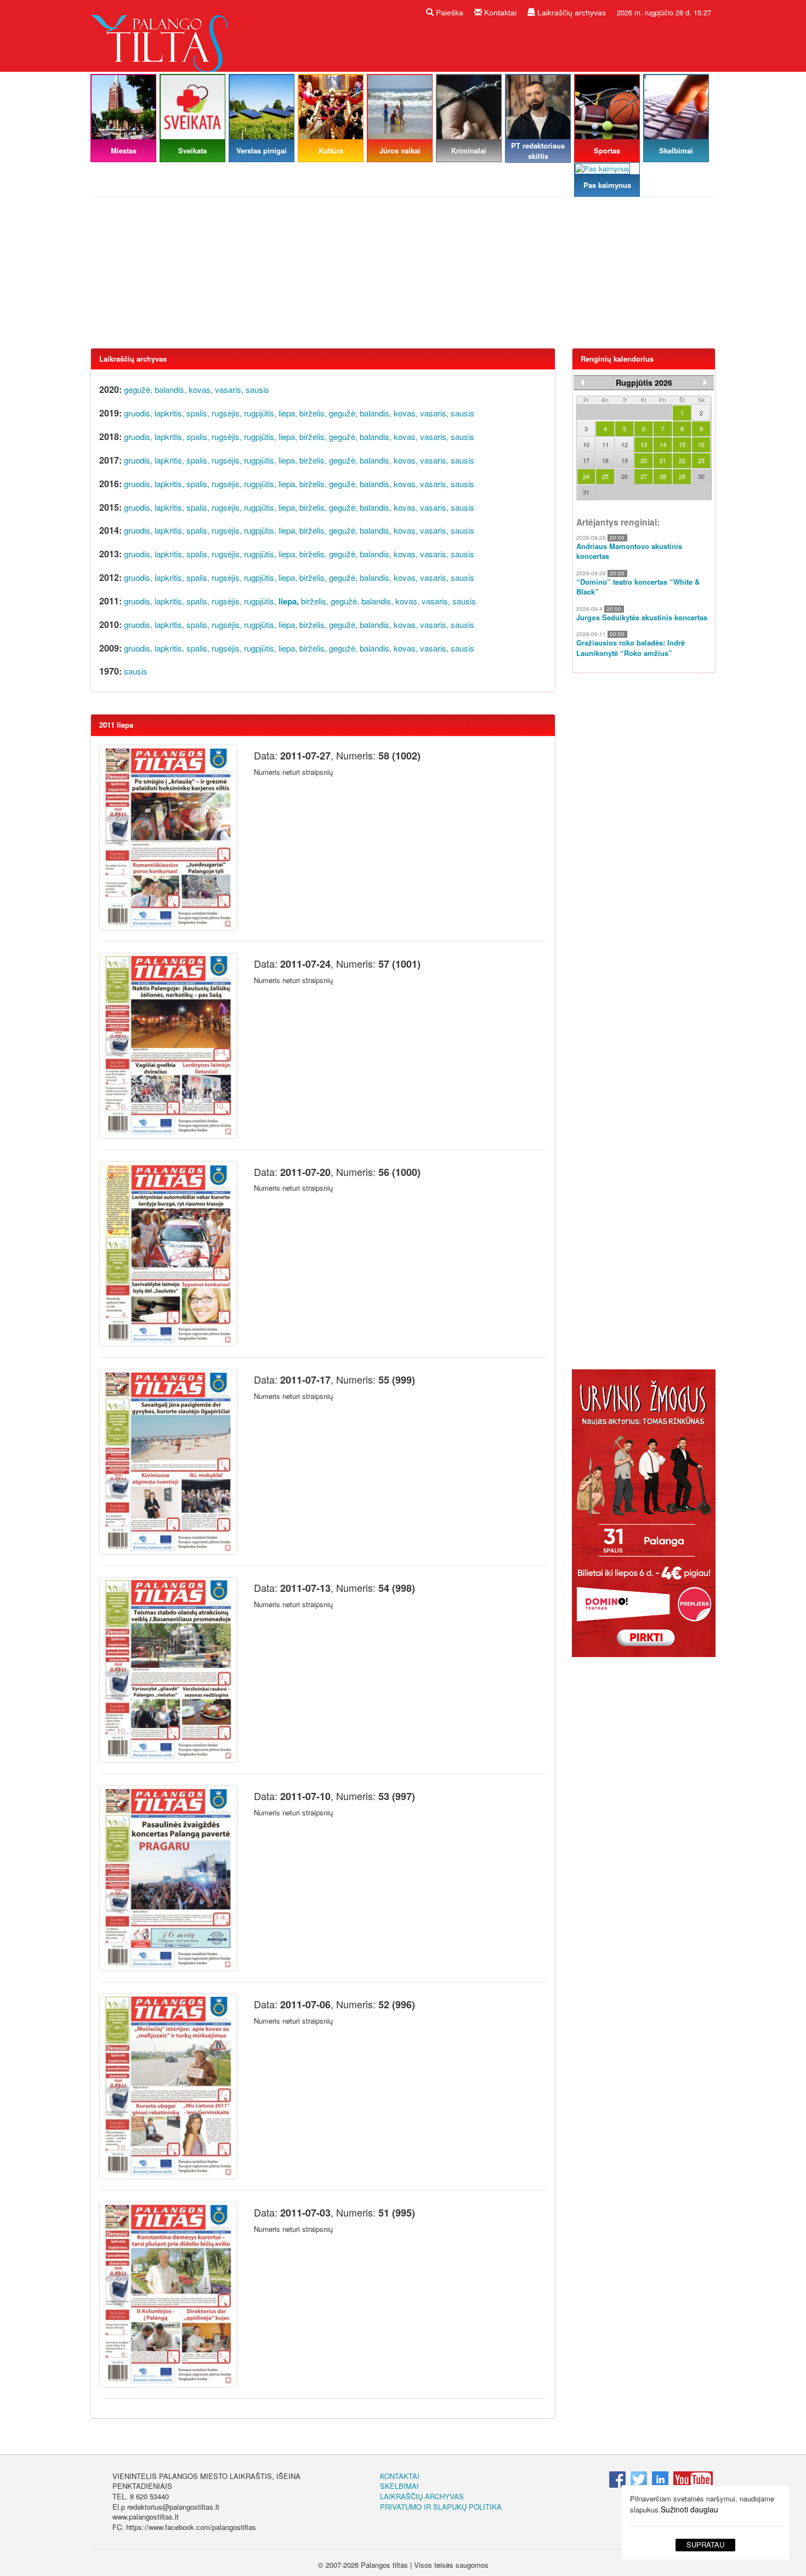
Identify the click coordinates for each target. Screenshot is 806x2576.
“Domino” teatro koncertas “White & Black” (638, 587)
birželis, (313, 413)
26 (625, 476)
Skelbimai (399, 2486)
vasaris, (229, 389)
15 (682, 444)
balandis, (171, 389)
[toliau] (705, 382)
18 (605, 460)
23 (701, 460)
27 (644, 476)
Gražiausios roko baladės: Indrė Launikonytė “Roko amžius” (631, 648)
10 (586, 444)
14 (663, 444)
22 (682, 460)
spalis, (198, 413)
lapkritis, (169, 413)
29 (682, 476)
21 (663, 460)
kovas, (201, 389)
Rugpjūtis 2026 (644, 382)
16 (701, 444)
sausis (257, 389)
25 (605, 476)
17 (586, 460)
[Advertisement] (403, 277)
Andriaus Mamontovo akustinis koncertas (629, 552)
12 (625, 444)
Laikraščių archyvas (571, 13)
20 (644, 460)
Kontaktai (499, 13)
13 (644, 444)
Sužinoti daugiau (689, 2509)
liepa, (288, 413)
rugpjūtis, (260, 413)
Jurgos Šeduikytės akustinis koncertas (642, 618)
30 (701, 476)
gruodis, (138, 413)
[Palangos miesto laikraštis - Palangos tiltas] (162, 35)
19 (625, 460)
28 (663, 476)
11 (605, 444)
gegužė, (138, 389)
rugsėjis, (227, 413)
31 (586, 492)
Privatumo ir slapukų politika (441, 2507)
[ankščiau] (582, 382)
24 (586, 476)
